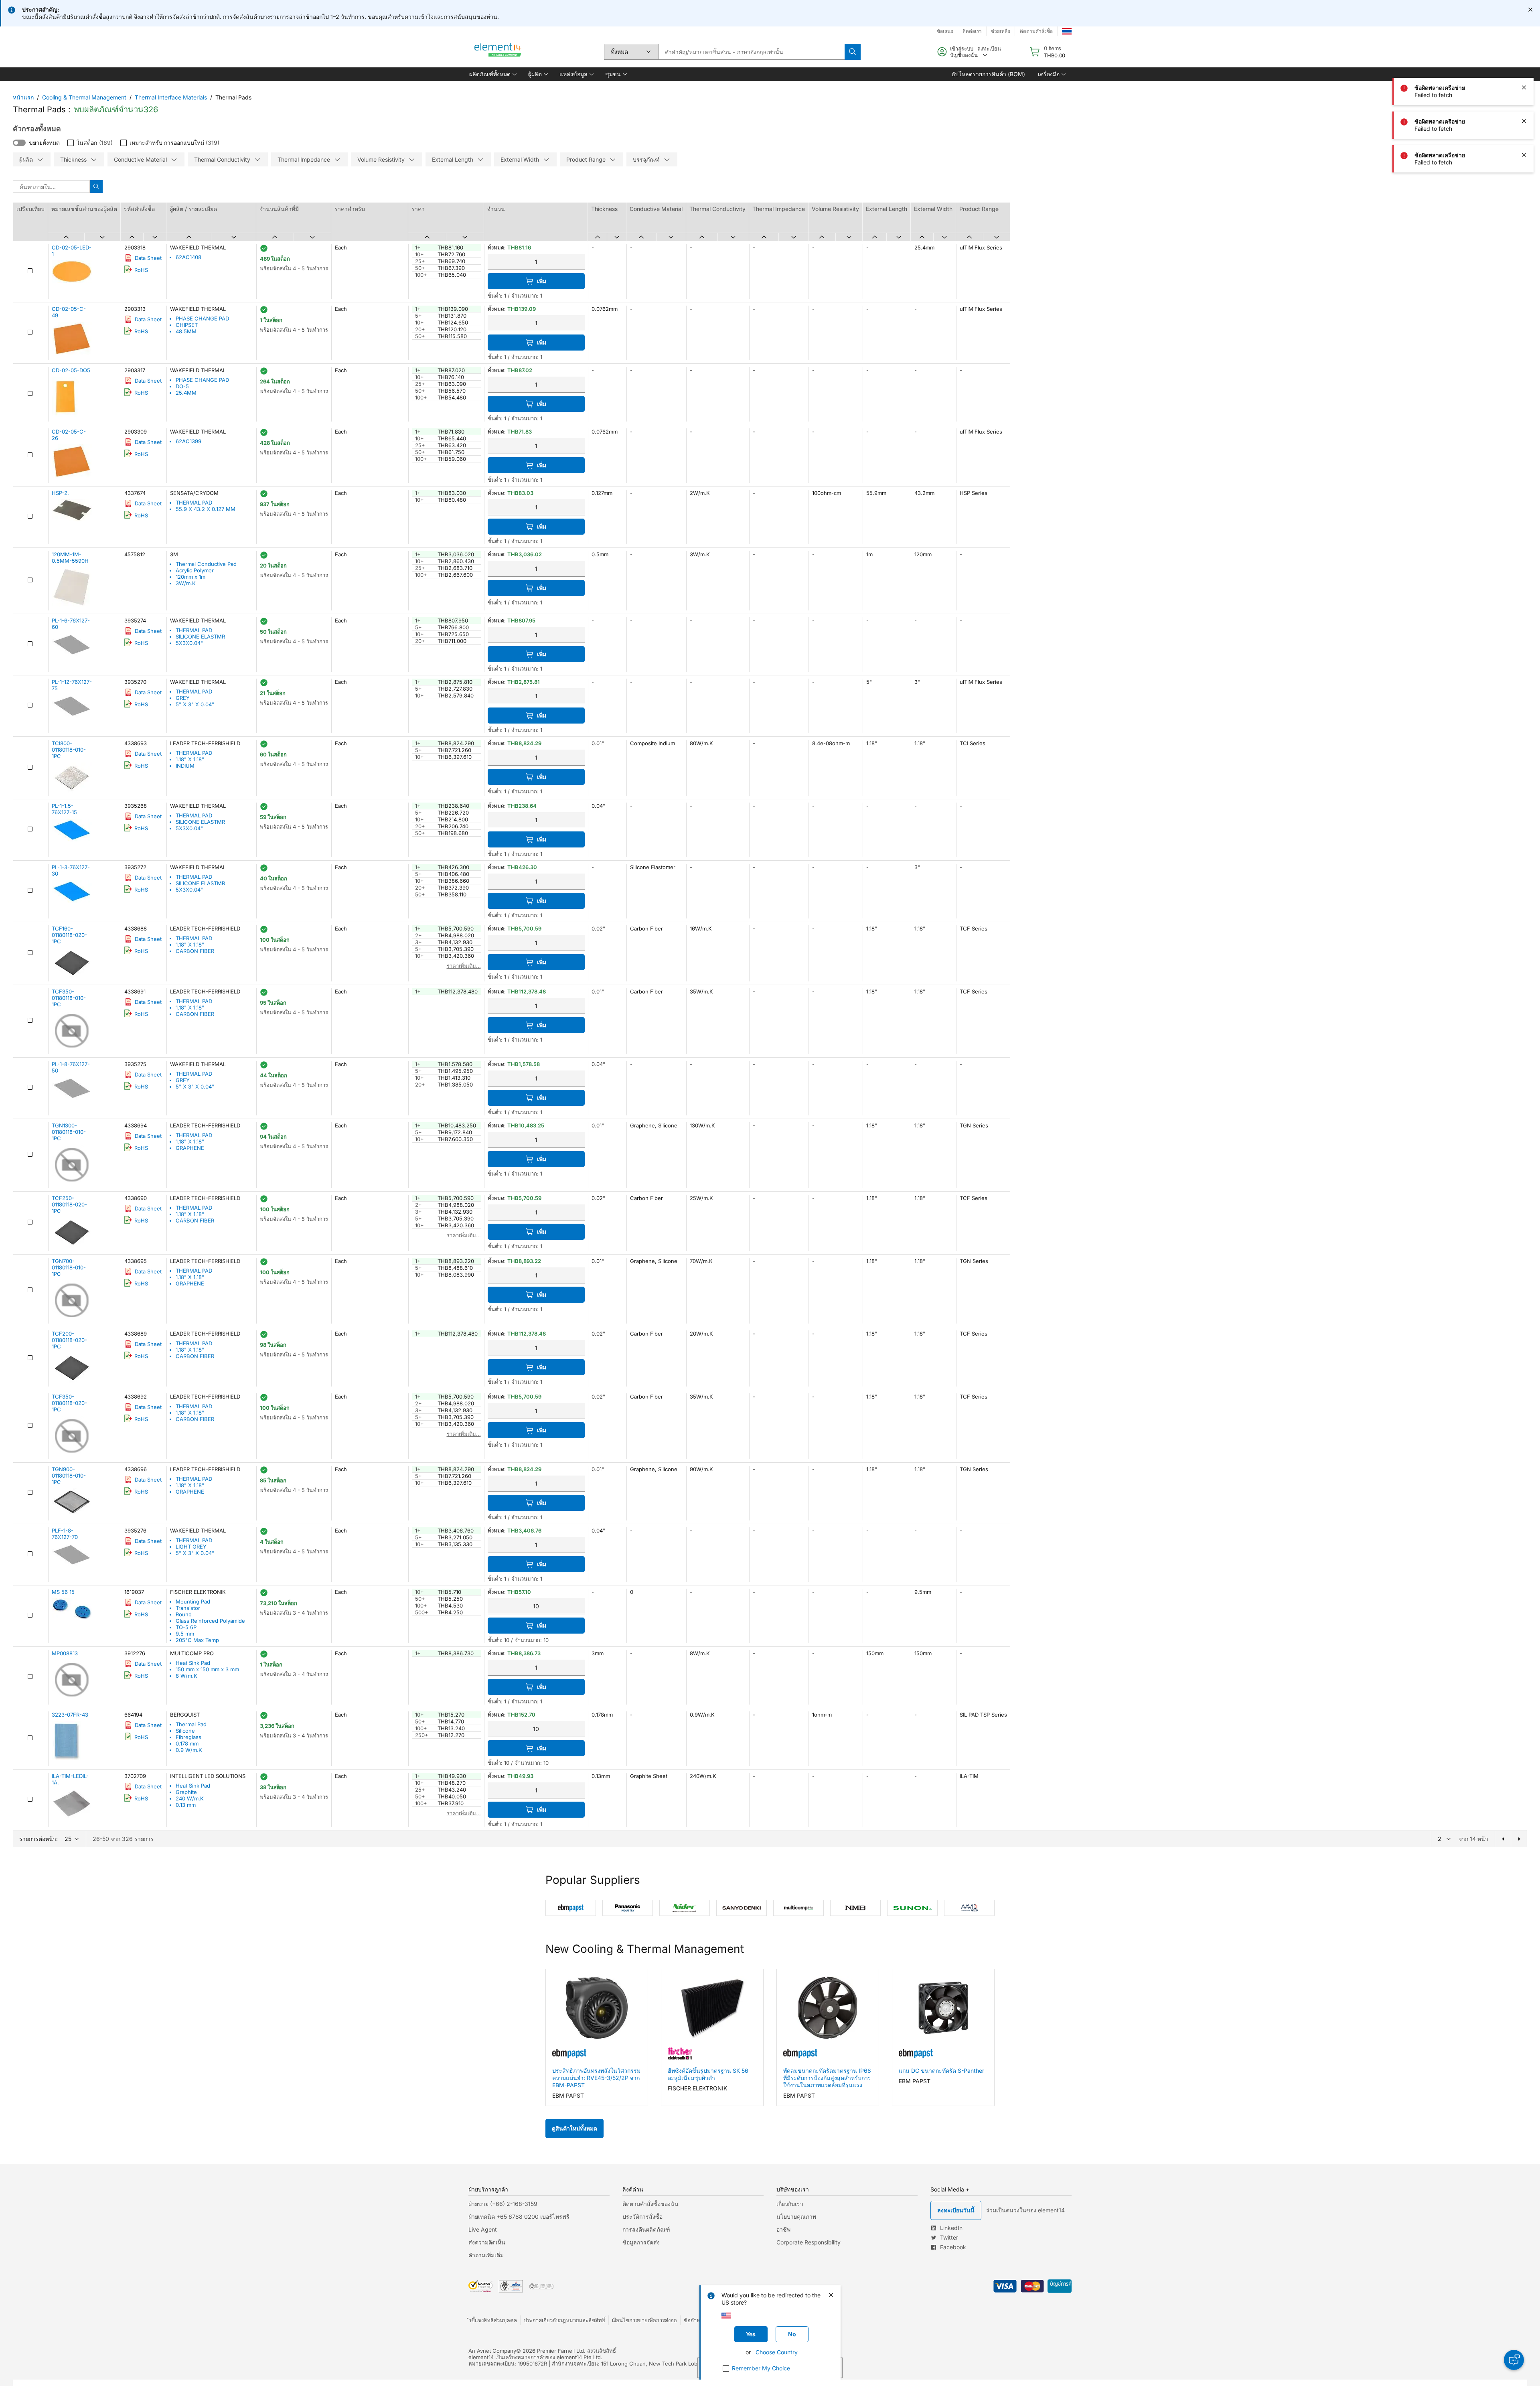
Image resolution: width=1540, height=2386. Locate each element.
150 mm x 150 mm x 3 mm (207, 1669)
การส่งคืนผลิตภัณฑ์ (646, 2229)
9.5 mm (185, 1634)
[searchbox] (751, 52)
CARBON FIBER (195, 951)
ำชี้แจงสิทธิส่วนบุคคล (493, 2320)
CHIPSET (187, 325)
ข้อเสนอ (945, 31)
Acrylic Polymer (195, 570)
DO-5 (182, 386)
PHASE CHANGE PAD (202, 318)
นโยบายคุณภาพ (796, 2217)
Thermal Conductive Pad (206, 564)
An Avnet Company (492, 2351)
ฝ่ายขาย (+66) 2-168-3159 (503, 2204)
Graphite (186, 1792)
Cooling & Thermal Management (84, 97)
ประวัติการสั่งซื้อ (642, 2217)
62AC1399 (188, 441)
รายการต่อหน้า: (38, 1839)
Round (184, 1614)
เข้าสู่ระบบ (962, 49)
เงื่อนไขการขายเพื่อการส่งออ (644, 2320)
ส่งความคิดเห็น (487, 2242)
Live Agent (483, 2229)
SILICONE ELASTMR (200, 637)
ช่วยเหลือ (1001, 31)
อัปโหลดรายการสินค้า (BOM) (988, 74)
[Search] (853, 52)
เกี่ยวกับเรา (790, 2204)
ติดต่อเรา (972, 31)
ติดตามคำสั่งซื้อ (1036, 31)
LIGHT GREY (191, 1547)
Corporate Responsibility (808, 2242)
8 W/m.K (186, 1676)
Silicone (185, 1731)
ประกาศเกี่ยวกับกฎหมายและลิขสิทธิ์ (564, 2320)
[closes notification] (1530, 10)
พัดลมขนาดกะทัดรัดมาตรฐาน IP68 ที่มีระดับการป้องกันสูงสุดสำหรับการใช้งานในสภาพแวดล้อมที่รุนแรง (827, 2078)
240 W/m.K (190, 1798)
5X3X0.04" (189, 643)
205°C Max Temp (197, 1640)
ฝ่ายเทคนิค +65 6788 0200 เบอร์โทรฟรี (519, 2217)
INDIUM (185, 766)
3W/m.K (186, 583)
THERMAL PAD (194, 503)
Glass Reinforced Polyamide (210, 1621)
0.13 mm (186, 1805)
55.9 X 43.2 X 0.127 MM (206, 509)
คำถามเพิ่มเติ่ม (486, 2255)
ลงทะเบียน (989, 49)
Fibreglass (188, 1737)
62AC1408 (188, 257)
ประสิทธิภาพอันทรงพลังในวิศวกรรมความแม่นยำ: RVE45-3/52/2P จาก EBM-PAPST (596, 2078)
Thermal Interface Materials (171, 97)
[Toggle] (19, 143)
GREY (183, 698)
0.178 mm (187, 1743)
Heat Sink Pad (193, 1663)
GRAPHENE (190, 1148)
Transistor (188, 1608)
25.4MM (186, 393)
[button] (492, 74)
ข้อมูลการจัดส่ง (641, 2242)
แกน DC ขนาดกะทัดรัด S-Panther (941, 2071)
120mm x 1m (190, 577)
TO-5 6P (186, 1627)
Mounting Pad (193, 1601)
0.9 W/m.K (189, 1750)
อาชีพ (783, 2229)
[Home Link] (498, 52)
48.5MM (186, 331)
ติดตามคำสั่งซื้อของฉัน (650, 2204)
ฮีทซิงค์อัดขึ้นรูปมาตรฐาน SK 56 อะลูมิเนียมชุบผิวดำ (708, 2074)
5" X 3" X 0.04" (195, 704)
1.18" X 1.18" (190, 759)
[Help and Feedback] (1514, 2360)
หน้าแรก (23, 97)
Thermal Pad (191, 1724)
